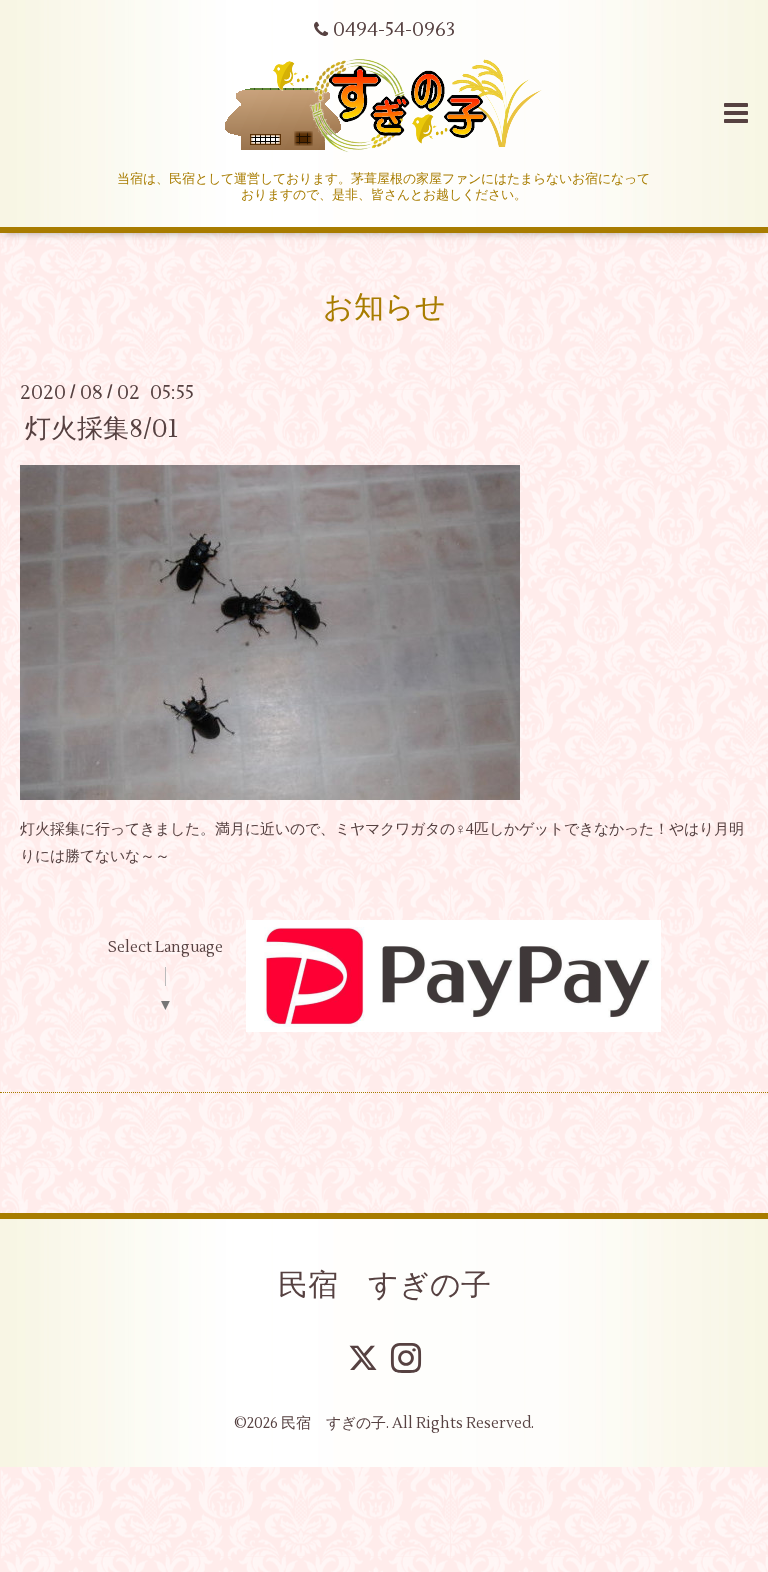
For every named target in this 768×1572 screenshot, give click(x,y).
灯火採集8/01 (101, 428)
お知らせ (384, 307)
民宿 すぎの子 (384, 1285)
